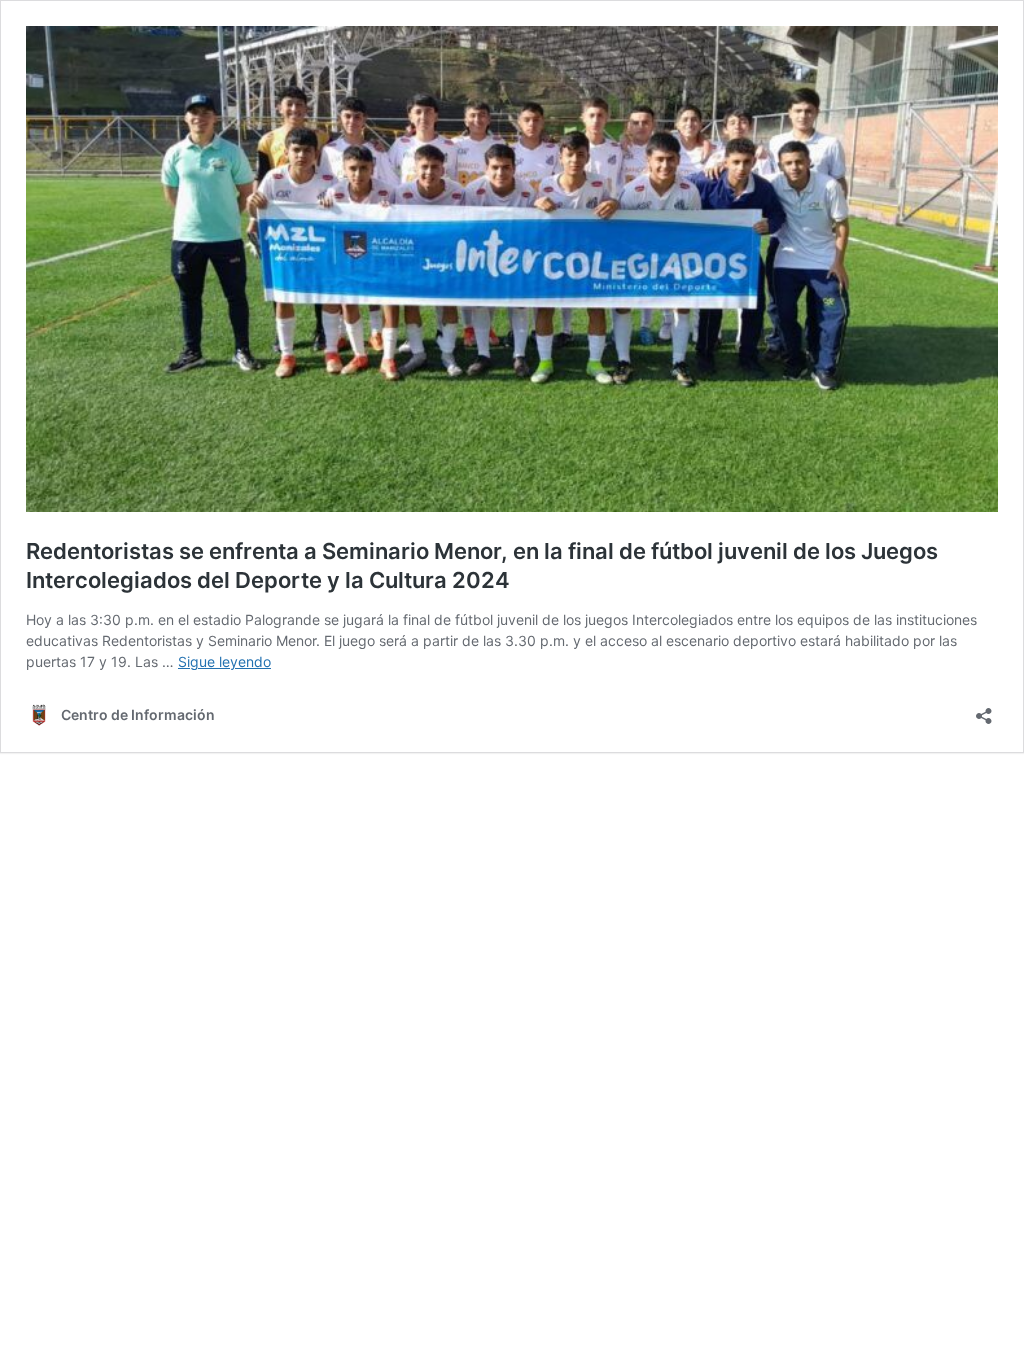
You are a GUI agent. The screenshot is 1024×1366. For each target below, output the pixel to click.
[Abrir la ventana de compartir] (984, 709)
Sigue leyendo (224, 661)
